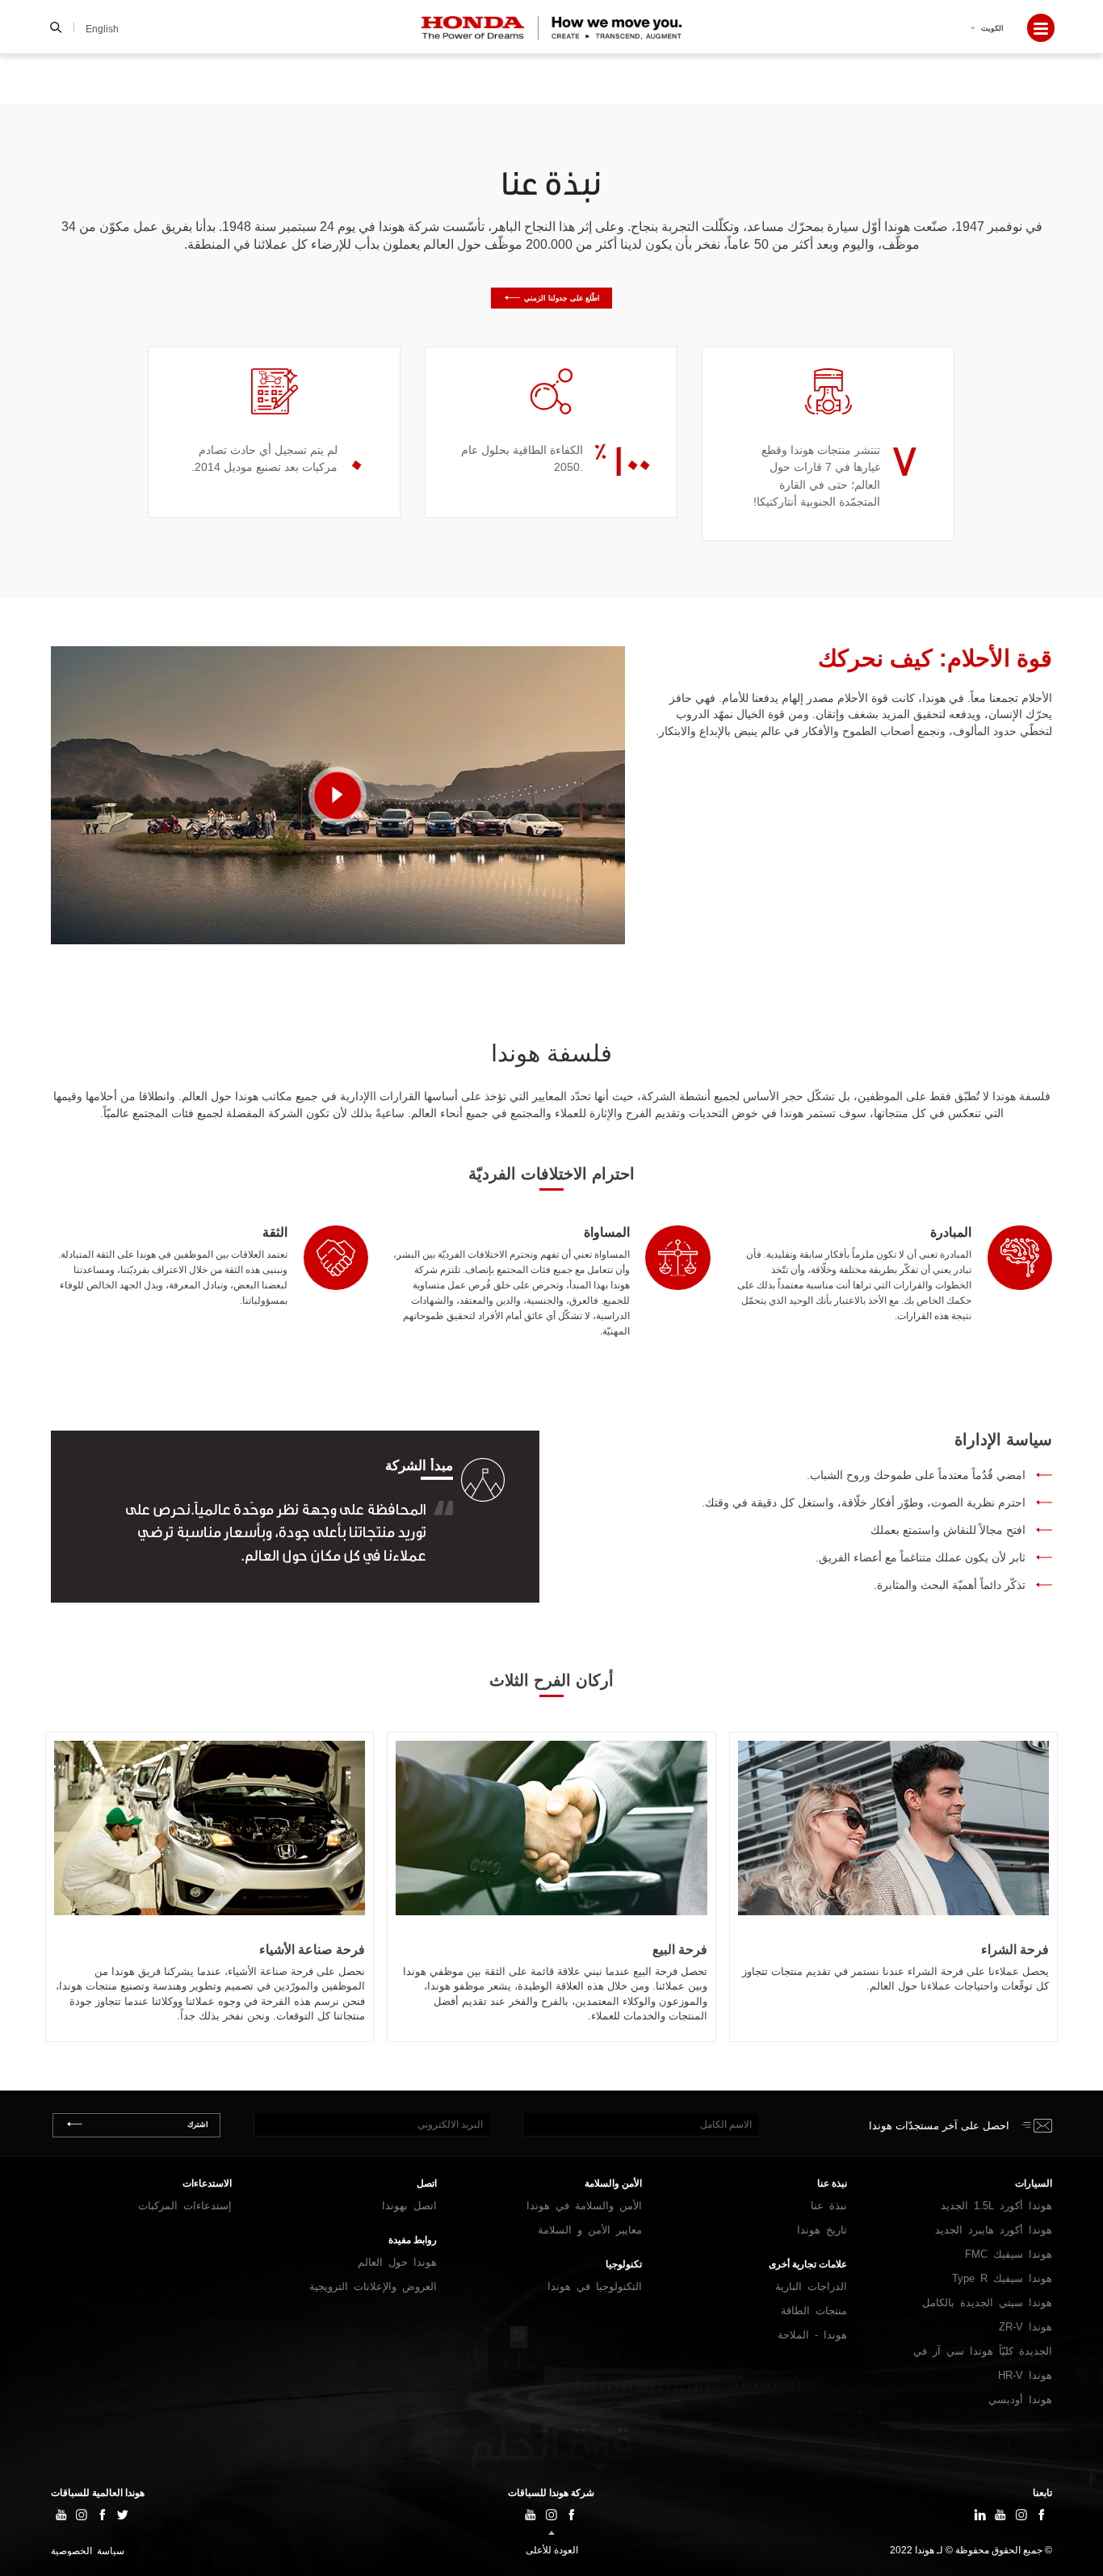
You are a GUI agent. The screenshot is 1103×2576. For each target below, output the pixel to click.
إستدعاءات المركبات (185, 2206)
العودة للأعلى (552, 2550)
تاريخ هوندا (822, 2230)
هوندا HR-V (1025, 2375)
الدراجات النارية (811, 2286)
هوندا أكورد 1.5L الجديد (996, 2206)
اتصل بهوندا (409, 2206)
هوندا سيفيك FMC (1009, 2254)
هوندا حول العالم (397, 2262)
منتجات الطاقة (814, 2311)
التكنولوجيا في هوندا (595, 2286)
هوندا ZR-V (1025, 2327)
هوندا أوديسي (1020, 2400)
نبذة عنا (829, 2206)
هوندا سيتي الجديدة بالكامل (987, 2303)
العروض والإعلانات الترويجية (373, 2286)
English (102, 29)
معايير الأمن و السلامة (590, 2230)
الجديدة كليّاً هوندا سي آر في (983, 2351)
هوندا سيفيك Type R (1002, 2278)
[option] (828, 444)
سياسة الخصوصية (88, 2551)
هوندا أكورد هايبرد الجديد (994, 2230)
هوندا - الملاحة (812, 2335)
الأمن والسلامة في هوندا (584, 2206)
